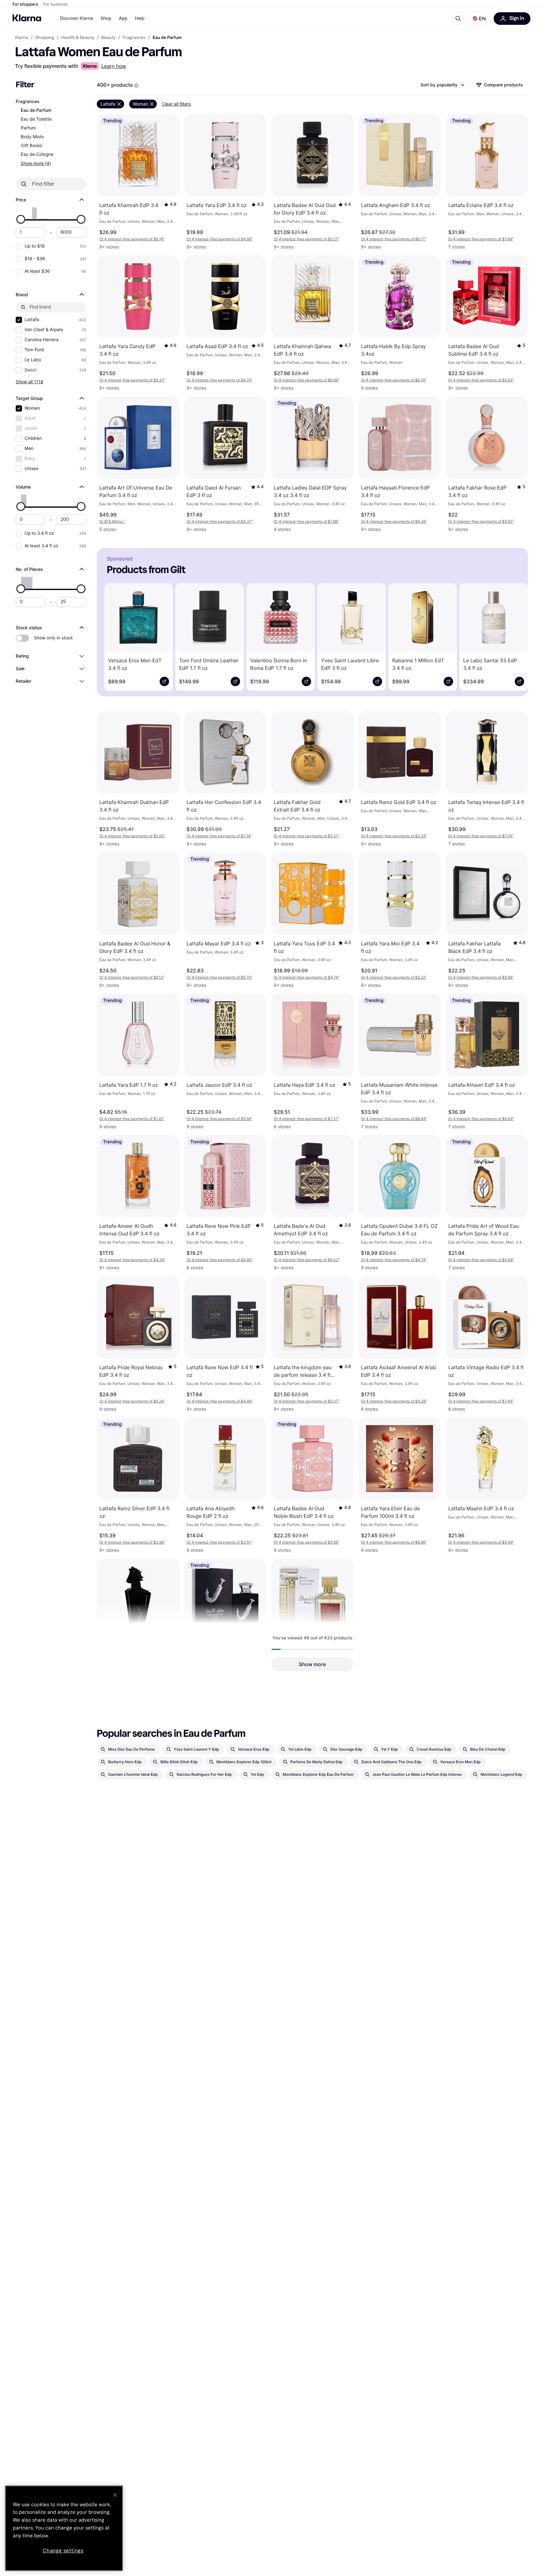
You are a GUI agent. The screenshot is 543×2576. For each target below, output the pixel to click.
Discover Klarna (77, 18)
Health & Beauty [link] (78, 38)
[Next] (514, 636)
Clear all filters (176, 104)
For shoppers (25, 4)
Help (140, 18)
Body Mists (32, 137)
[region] (64, 2528)
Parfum (28, 128)
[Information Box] (136, 85)
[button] (479, 19)
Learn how (114, 66)
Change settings (63, 2551)
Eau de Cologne (37, 154)
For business (56, 4)
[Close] (115, 2495)
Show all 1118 (30, 382)
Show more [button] (312, 1664)
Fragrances (27, 102)
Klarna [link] (22, 38)
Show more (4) (36, 163)
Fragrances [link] (134, 38)
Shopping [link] (45, 38)
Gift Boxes (31, 146)
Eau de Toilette (36, 119)
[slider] (21, 219)
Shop (106, 18)
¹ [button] (132, 239)
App (123, 18)
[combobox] (442, 85)
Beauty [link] (108, 38)
